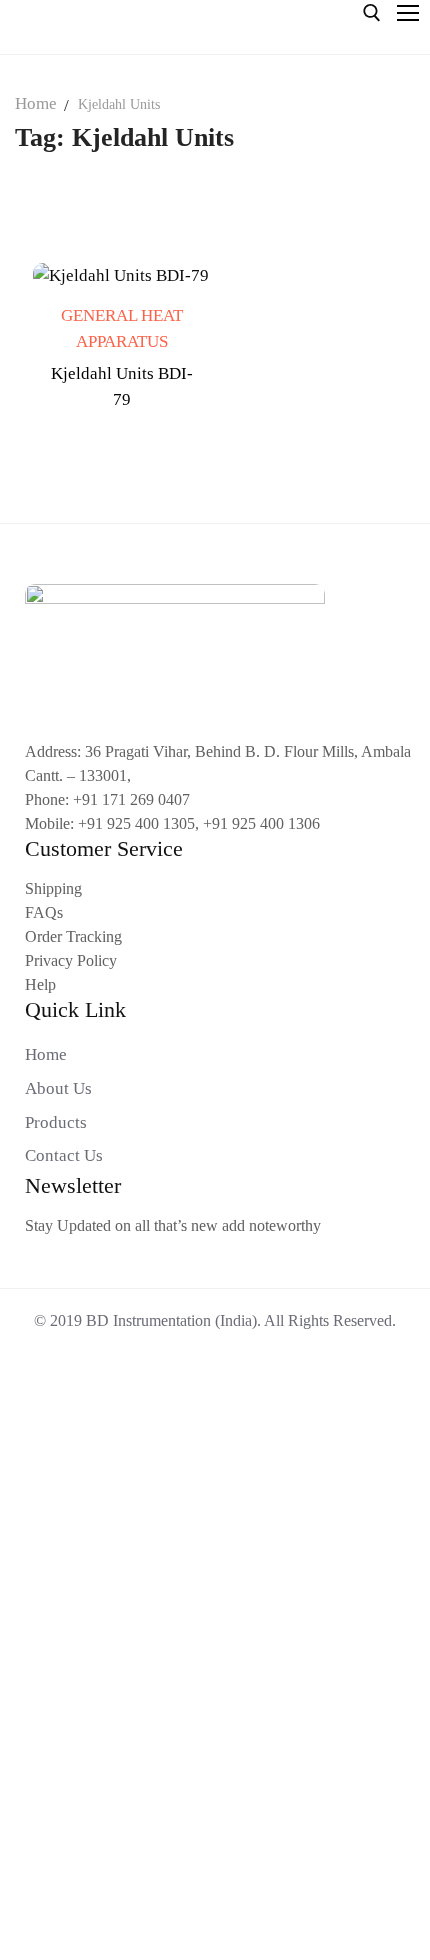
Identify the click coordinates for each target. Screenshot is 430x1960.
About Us (58, 1088)
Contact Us (64, 1155)
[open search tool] (372, 13)
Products (56, 1122)
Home (36, 103)
